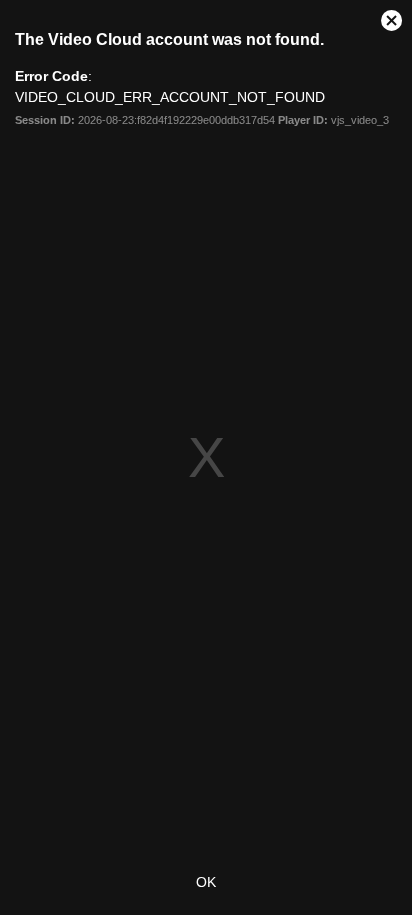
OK (206, 882)
